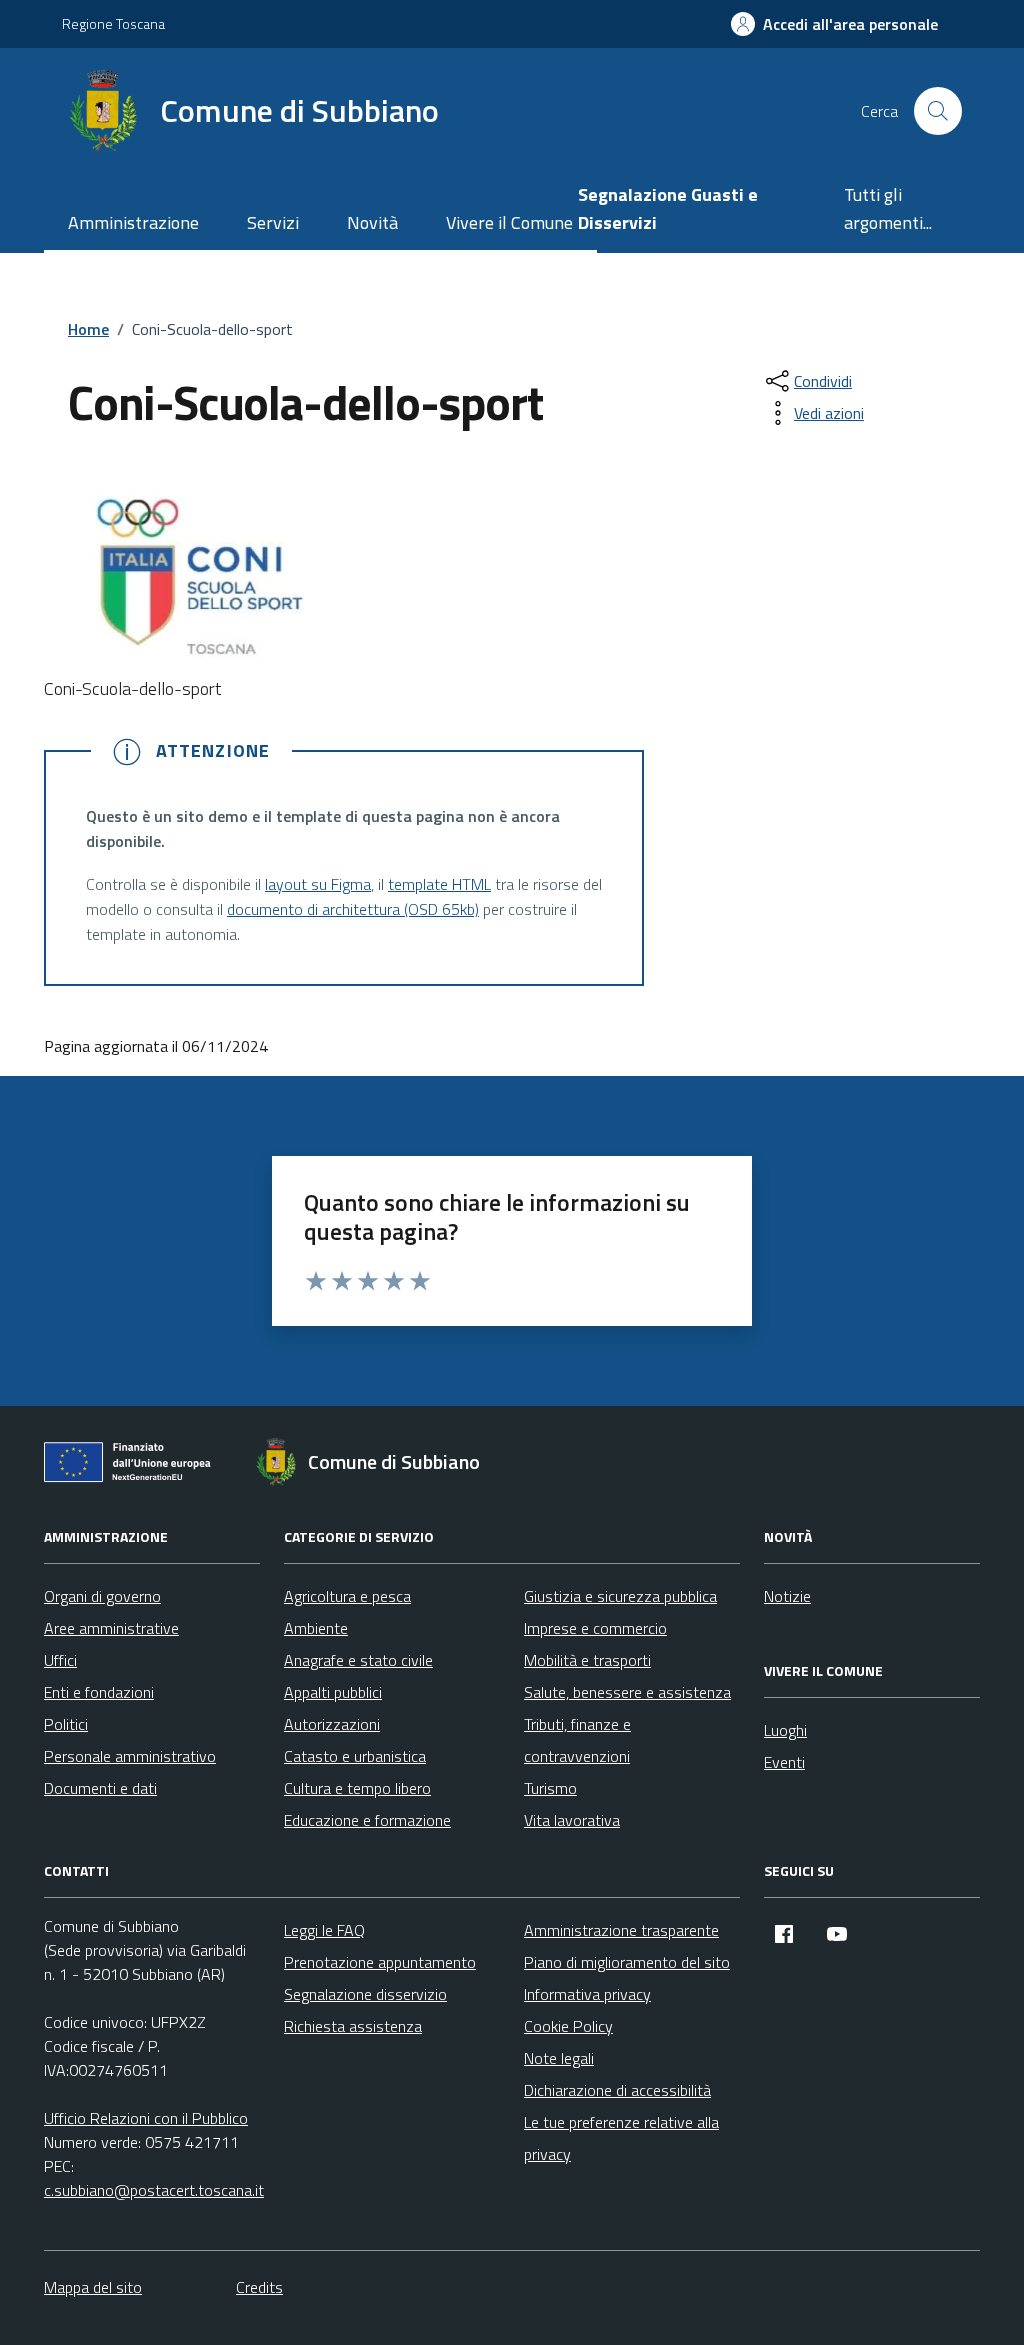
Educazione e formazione (367, 1820)
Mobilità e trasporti (587, 1660)
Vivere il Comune (509, 222)
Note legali (559, 2058)
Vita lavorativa (572, 1820)
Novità (372, 222)
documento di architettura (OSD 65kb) (353, 909)
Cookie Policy (568, 2026)
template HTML (439, 884)
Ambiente (316, 1628)
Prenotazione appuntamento (380, 1962)
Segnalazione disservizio (365, 1994)
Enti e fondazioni (99, 1692)
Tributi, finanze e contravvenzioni (577, 1740)
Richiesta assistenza (353, 2026)
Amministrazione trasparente (621, 1930)
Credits (259, 2287)
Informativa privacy (587, 1994)
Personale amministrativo (130, 1756)
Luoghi (785, 1730)
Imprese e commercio (595, 1628)
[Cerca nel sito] (938, 111)
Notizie (787, 1596)
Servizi (273, 222)
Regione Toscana (113, 23)
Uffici (60, 1660)
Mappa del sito (93, 2287)
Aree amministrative (111, 1628)
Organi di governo (102, 1596)
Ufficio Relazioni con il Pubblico (146, 2118)
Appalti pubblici (333, 1692)
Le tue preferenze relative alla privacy (621, 2138)
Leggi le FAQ (324, 1930)
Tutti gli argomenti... (888, 208)
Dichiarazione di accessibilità (617, 2090)
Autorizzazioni (332, 1724)
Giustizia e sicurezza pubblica (620, 1596)
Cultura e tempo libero (357, 1788)
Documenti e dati (100, 1788)
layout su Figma (318, 884)
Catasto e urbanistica (355, 1756)
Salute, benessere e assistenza (627, 1692)
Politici (66, 1724)
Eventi (784, 1762)
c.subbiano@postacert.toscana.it (154, 2190)
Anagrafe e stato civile (358, 1660)
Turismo (550, 1788)
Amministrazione (133, 222)
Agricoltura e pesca (347, 1596)
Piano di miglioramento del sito (627, 1962)
